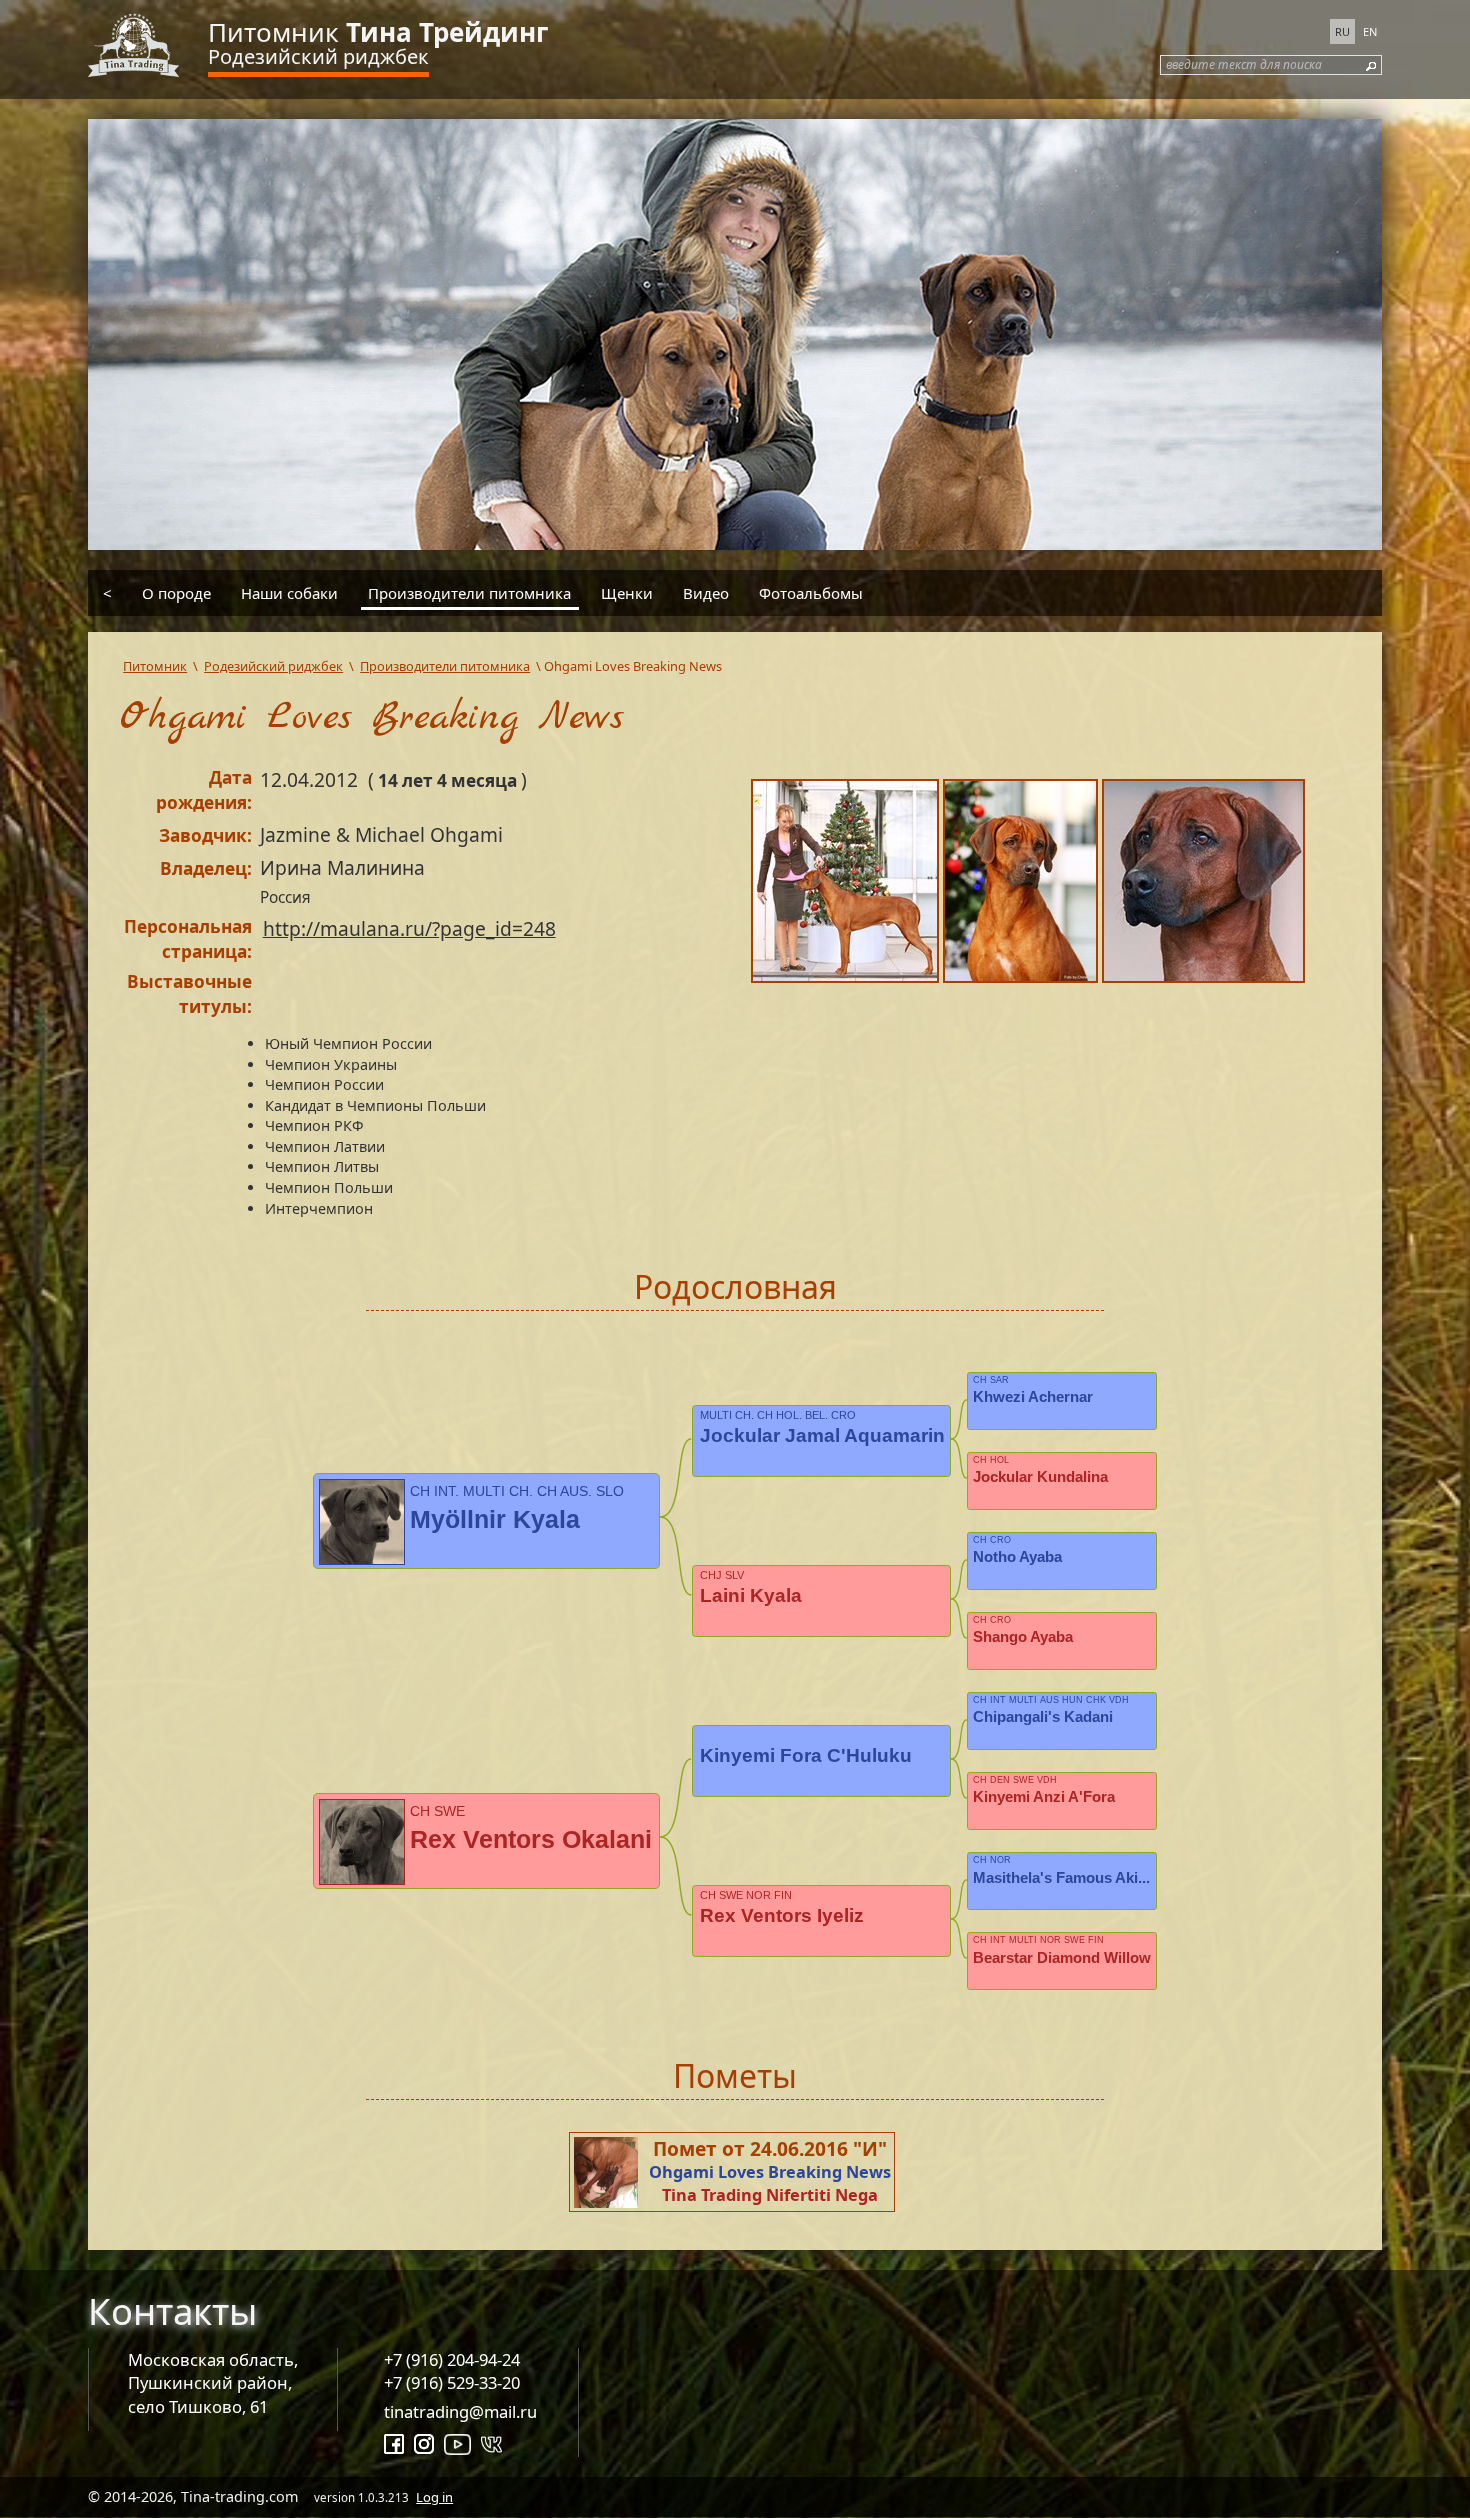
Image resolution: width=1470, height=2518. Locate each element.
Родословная (735, 1286)
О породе (176, 593)
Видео (706, 593)
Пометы (735, 2075)
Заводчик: (205, 835)
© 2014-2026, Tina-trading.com (270, 2496)
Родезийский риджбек (318, 56)
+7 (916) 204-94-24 (452, 2359)
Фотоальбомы (811, 593)
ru (1342, 31)
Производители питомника (469, 593)
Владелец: (206, 868)
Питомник (378, 32)
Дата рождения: (204, 790)
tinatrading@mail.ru (460, 2411)
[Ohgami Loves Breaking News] (847, 884)
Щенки (627, 593)
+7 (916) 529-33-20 (452, 2382)
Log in (434, 2497)
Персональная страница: (188, 939)
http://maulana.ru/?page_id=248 (409, 928)
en (1370, 31)
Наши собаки (289, 593)
